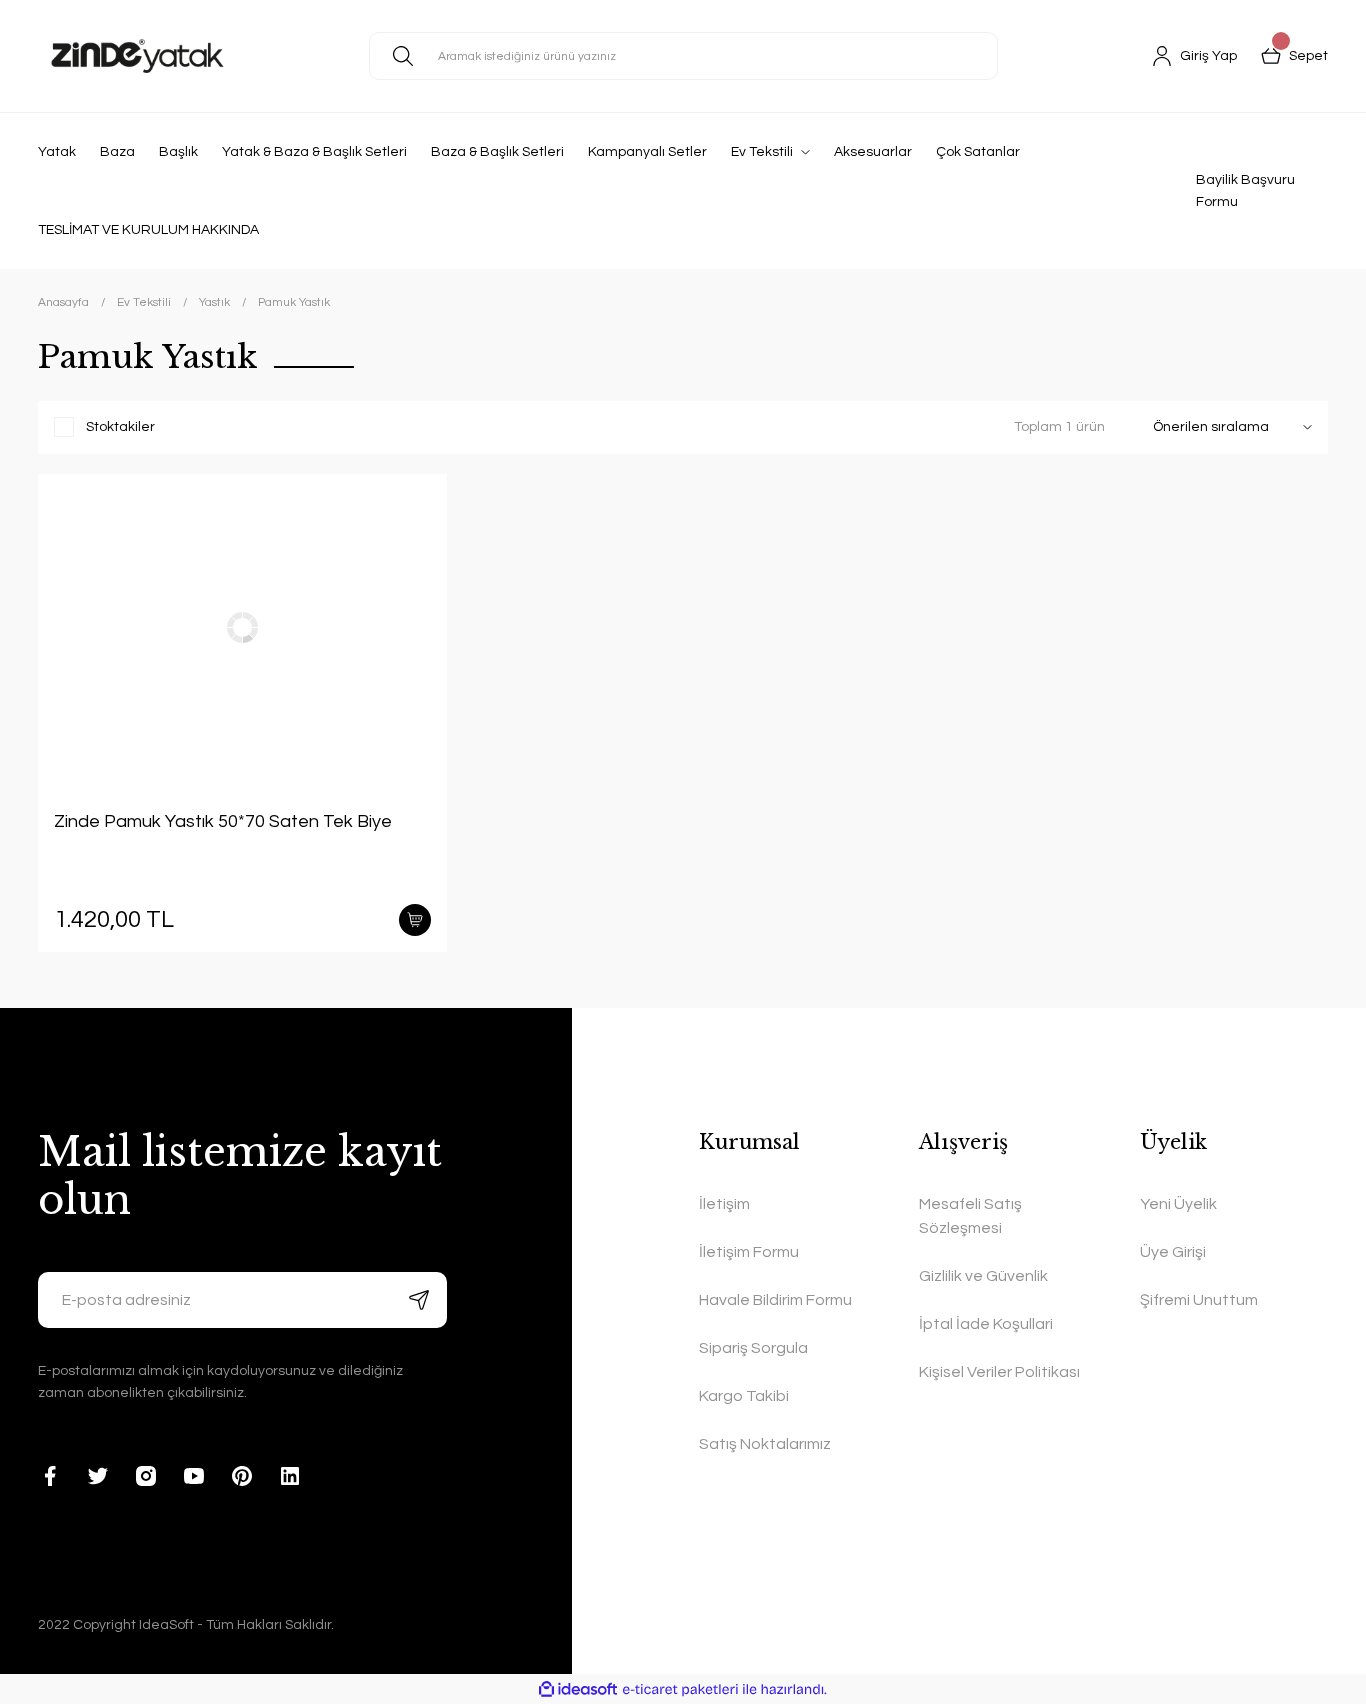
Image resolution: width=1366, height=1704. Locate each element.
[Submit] (419, 1300)
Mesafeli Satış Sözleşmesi (970, 1216)
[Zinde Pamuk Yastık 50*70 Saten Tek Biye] (242, 627)
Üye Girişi (1173, 1252)
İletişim (724, 1204)
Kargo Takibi (744, 1396)
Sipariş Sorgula (753, 1348)
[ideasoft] (578, 1689)
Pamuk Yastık (294, 302)
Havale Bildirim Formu (775, 1300)
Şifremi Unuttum (1199, 1300)
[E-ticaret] (680, 1689)
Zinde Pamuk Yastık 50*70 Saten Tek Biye (223, 821)
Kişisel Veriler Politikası (999, 1372)
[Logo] (137, 56)
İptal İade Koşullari (986, 1324)
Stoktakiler (120, 427)
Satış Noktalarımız (765, 1444)
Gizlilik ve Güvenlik (983, 1276)
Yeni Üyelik (1178, 1204)
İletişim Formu (749, 1252)
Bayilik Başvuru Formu (1245, 191)
